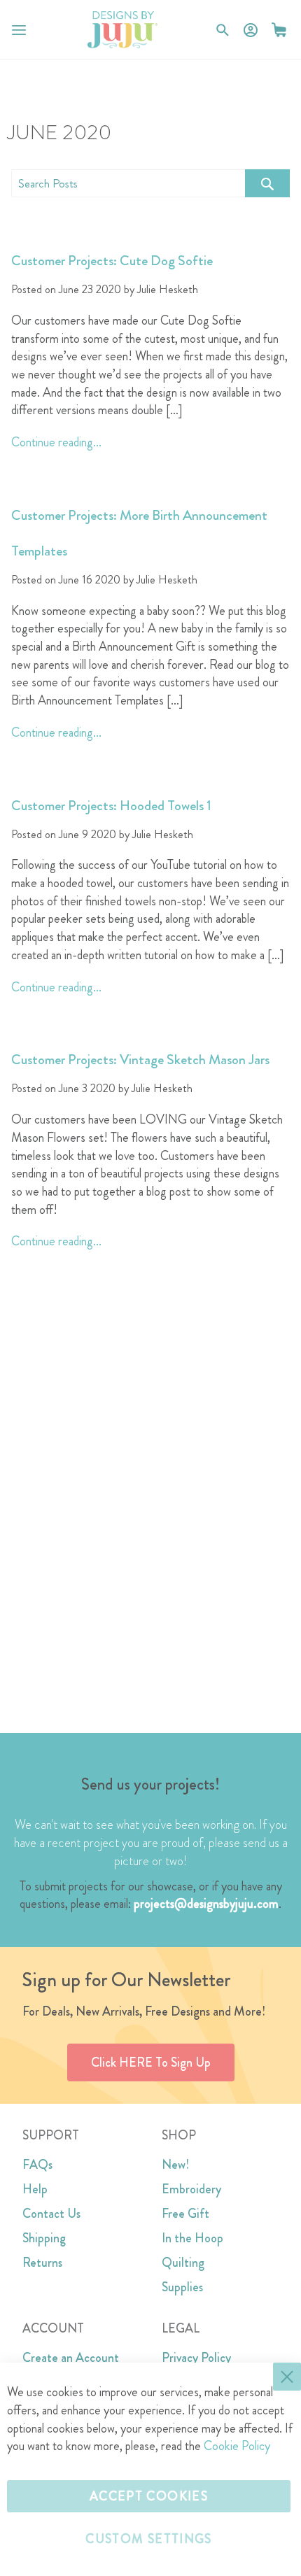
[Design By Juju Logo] (122, 30)
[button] (279, 30)
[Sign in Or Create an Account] (251, 30)
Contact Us (51, 2214)
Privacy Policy (196, 2358)
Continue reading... (56, 442)
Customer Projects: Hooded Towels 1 (111, 806)
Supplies (182, 2287)
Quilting (183, 2263)
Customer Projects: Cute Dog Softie (112, 261)
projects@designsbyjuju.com (206, 1904)
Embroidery (191, 2189)
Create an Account (71, 2358)
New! (175, 2165)
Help (35, 2189)
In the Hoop (192, 2238)
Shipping (44, 2238)
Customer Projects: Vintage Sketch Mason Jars (140, 1060)
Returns (42, 2263)
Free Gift (185, 2214)
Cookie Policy (237, 2446)
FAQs (37, 2165)
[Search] (267, 183)
